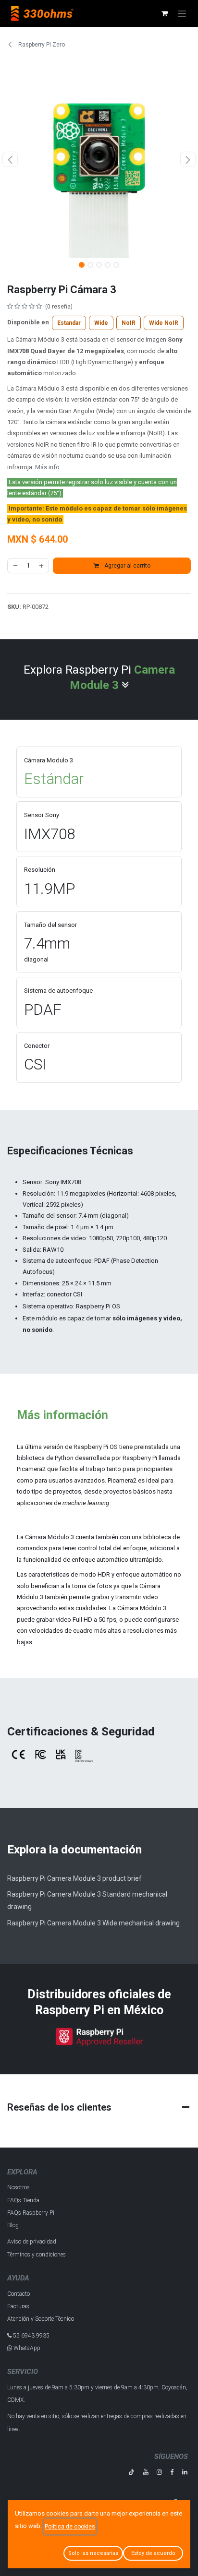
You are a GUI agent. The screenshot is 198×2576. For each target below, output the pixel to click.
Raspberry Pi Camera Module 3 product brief (74, 1878)
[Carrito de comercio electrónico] (164, 13)
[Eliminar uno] (15, 566)
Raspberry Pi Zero (41, 45)
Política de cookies (70, 2527)
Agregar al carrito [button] (127, 566)
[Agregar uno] (42, 566)
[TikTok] (131, 2472)
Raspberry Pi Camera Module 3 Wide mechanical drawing (93, 1923)
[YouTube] (146, 2472)
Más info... (49, 467)
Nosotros (19, 2187)
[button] (10, 159)
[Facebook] (172, 2472)
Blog (13, 2225)
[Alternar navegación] (182, 13)
